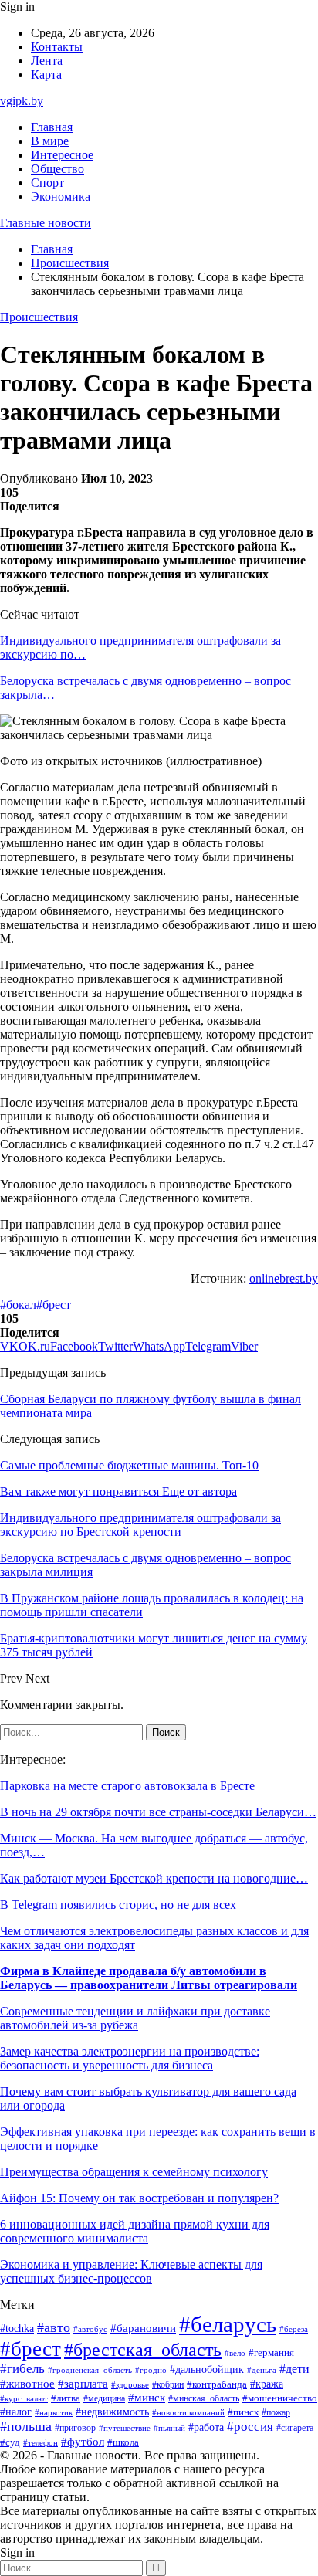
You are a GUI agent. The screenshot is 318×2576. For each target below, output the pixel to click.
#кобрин (168, 2384)
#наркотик (54, 2412)
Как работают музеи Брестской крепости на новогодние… (154, 1878)
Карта (46, 75)
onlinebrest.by (284, 1278)
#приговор (75, 2428)
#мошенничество (280, 2398)
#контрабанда (217, 2384)
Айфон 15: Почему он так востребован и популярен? (139, 2198)
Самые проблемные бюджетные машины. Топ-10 (129, 1465)
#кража (267, 2384)
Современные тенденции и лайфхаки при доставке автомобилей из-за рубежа (135, 2018)
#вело (235, 2353)
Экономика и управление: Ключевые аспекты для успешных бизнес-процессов (131, 2271)
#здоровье (130, 2384)
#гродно (151, 2370)
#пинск (243, 2412)
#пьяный (169, 2428)
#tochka (17, 2328)
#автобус (90, 2329)
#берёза (294, 2329)
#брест (54, 1305)
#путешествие (125, 2428)
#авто (54, 2327)
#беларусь (228, 2324)
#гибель (22, 2369)
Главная (52, 127)
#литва (66, 2398)
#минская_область (204, 2398)
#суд (10, 2442)
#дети (294, 2369)
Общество (58, 169)
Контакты (57, 47)
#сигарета (295, 2428)
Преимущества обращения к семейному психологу (134, 2172)
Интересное (62, 155)
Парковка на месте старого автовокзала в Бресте (127, 1786)
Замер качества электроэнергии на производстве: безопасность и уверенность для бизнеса (130, 2058)
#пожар (276, 2412)
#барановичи (143, 2328)
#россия (250, 2427)
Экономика (61, 197)
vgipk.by (22, 101)
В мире (50, 141)
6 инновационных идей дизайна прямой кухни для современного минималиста (135, 2231)
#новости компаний (188, 2412)
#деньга (262, 2370)
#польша (26, 2426)
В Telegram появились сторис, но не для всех (118, 1905)
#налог (16, 2412)
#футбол (83, 2442)
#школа (123, 2442)
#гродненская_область (90, 2370)
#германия (271, 2352)
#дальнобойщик (207, 2369)
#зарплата (83, 2384)
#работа (206, 2427)
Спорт (47, 183)
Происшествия (39, 317)
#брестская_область (143, 2349)
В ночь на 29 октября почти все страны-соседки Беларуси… (158, 1812)
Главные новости (46, 223)
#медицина (104, 2399)
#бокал (18, 1305)
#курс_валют (24, 2398)
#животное (27, 2384)
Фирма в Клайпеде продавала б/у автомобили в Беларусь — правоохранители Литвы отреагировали (149, 1978)
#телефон (41, 2442)
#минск (147, 2397)
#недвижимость (112, 2412)
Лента (47, 61)
